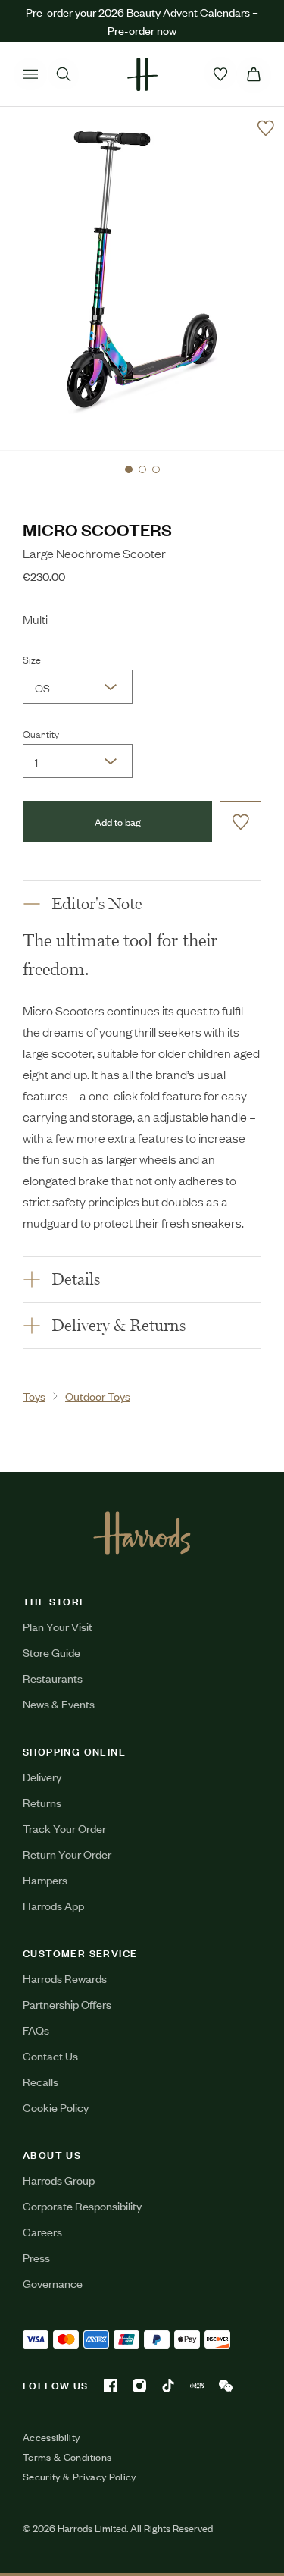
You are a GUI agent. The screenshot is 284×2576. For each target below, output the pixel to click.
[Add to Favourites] (266, 128)
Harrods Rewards (65, 1978)
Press (36, 2257)
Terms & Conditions (67, 2457)
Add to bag (118, 822)
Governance (53, 2283)
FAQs (36, 2030)
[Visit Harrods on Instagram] (139, 2386)
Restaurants (53, 1678)
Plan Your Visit (58, 1626)
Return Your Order (67, 1854)
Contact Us (50, 2055)
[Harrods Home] (142, 74)
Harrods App (53, 1905)
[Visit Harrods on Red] (197, 2386)
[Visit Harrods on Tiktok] (168, 2386)
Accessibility (51, 2437)
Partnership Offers (67, 2004)
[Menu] (30, 74)
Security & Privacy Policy (80, 2477)
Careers (42, 2231)
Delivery (42, 1776)
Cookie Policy (56, 2107)
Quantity (41, 733)
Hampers (45, 1879)
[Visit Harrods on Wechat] (226, 2386)
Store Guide (51, 1652)
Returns (42, 1802)
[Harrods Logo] (142, 1533)
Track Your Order (64, 1828)
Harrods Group (59, 2180)
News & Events (59, 1704)
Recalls (41, 2081)
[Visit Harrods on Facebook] (111, 2386)
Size (32, 659)
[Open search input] (64, 74)
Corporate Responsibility (82, 2206)
